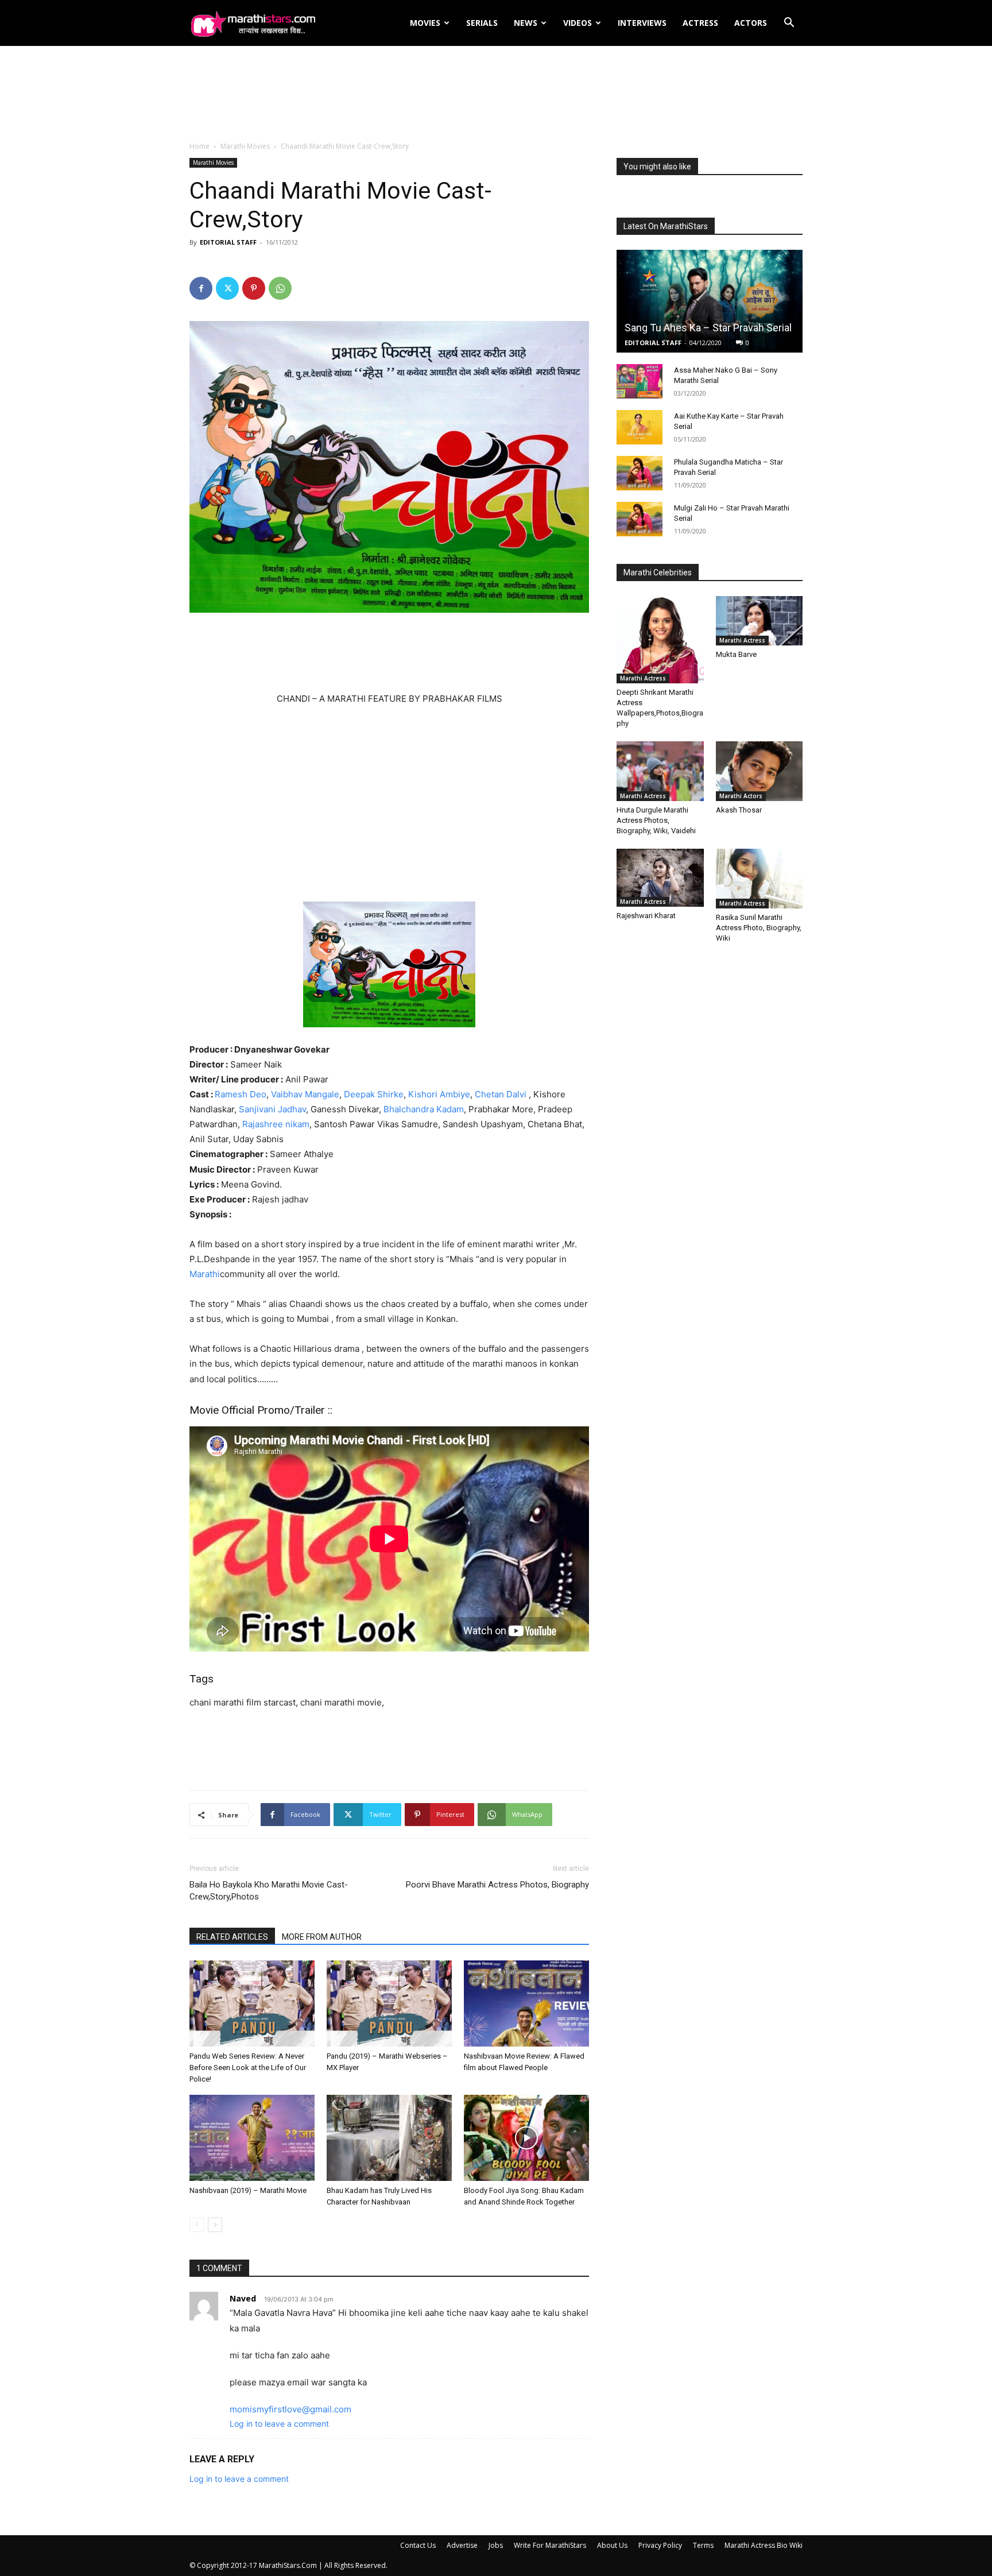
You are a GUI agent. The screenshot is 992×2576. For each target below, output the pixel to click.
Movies (425, 23)
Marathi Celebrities (658, 573)
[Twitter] (227, 288)
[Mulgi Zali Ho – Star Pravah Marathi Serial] (640, 519)
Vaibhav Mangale (305, 1094)
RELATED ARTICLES (232, 1937)
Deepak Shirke (374, 1094)
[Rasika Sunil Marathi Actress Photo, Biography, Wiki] (759, 879)
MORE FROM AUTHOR (322, 1937)
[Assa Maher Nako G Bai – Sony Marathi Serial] (640, 381)
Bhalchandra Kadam (424, 1109)
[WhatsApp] (280, 288)
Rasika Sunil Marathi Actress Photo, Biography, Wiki (759, 928)
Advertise (462, 2545)
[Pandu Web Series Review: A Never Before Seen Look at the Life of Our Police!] (252, 2003)
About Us (612, 2545)
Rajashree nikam (276, 1124)
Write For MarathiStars (550, 2545)
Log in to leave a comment (279, 2424)
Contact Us (418, 2545)
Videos (578, 23)
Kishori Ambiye (439, 1094)
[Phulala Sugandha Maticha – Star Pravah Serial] (640, 473)
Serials (482, 23)
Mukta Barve (736, 654)
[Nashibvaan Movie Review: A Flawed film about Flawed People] (526, 2003)
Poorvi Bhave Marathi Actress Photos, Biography (497, 1885)
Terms (703, 2545)
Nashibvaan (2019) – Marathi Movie (248, 2190)
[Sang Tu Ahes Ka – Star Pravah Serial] (710, 301)
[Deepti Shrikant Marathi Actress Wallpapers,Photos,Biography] (660, 640)
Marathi (205, 1274)
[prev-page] (197, 2225)
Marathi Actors (741, 796)
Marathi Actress (643, 678)
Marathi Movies (245, 146)
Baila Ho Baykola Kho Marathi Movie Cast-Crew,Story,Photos (269, 1891)
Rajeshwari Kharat (646, 916)
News (526, 23)
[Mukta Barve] (759, 621)
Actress (700, 23)
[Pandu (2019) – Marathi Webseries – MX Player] (389, 2003)
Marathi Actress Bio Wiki (764, 2545)
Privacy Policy (660, 2545)
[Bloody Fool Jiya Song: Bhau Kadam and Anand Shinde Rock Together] (526, 2138)
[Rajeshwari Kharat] (660, 878)
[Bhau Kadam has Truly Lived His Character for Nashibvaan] (389, 2138)
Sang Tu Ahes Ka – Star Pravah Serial (708, 328)
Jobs (496, 2545)
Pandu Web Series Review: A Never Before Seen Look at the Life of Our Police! (248, 2068)
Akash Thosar (739, 810)
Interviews (642, 23)
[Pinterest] (254, 288)
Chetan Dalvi (501, 1094)
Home (199, 146)
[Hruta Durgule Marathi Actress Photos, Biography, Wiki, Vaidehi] (660, 771)
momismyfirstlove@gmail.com (290, 2409)
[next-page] (215, 2225)
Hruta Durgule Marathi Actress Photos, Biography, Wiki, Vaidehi (656, 820)
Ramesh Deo (241, 1094)
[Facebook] (201, 288)
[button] (789, 24)
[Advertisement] (496, 94)
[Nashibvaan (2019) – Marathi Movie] (252, 2138)
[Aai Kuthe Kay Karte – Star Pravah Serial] (640, 427)
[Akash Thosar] (759, 771)
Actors (751, 23)
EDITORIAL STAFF (228, 242)
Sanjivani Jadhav (272, 1109)
